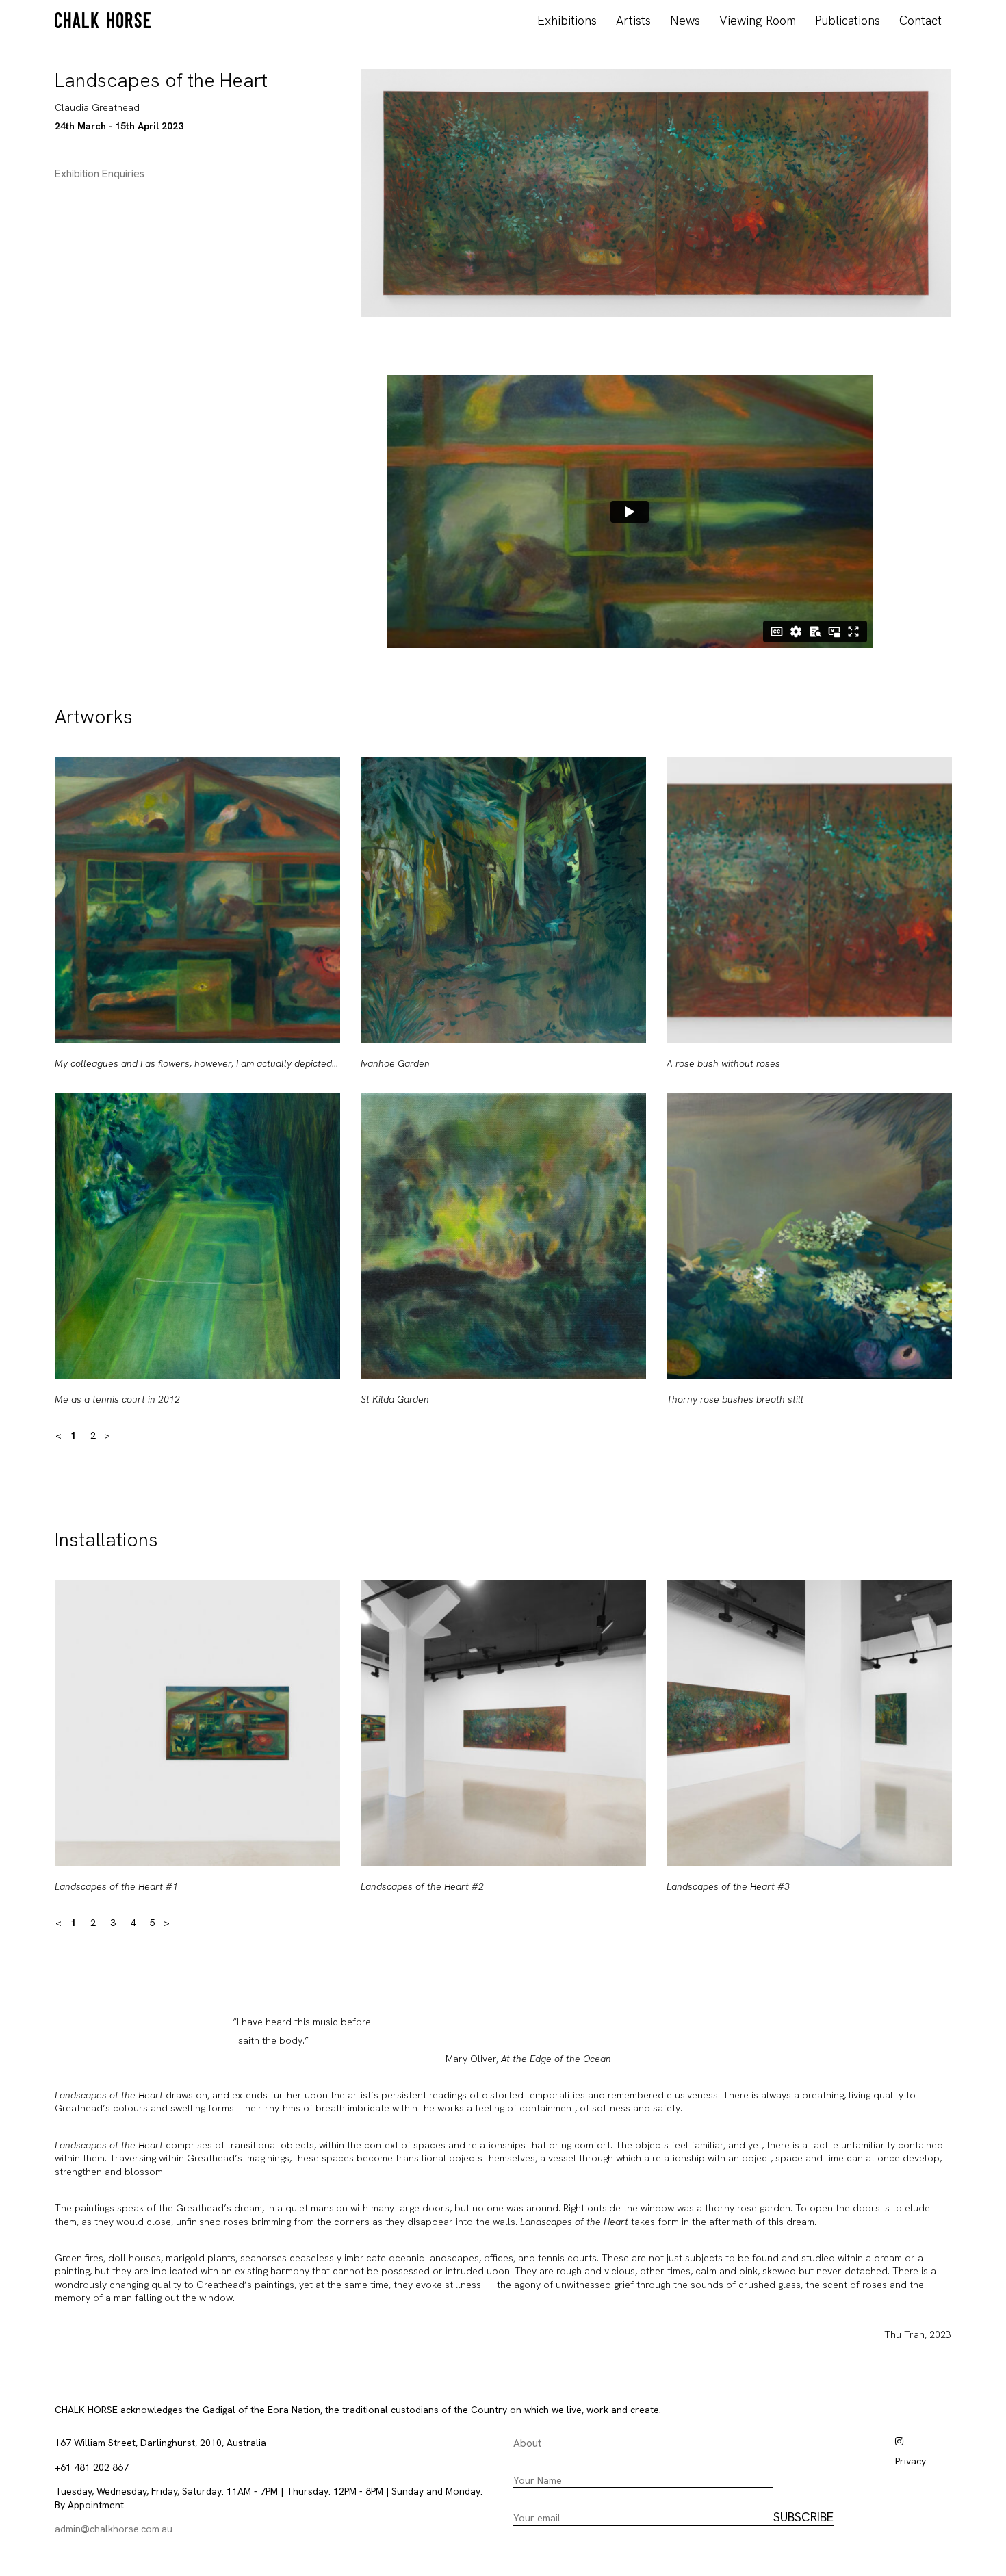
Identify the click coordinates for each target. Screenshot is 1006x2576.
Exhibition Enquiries (100, 174)
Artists (633, 20)
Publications (848, 20)
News (685, 20)
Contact (920, 20)
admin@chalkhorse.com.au (114, 2529)
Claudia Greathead (97, 107)
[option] (197, 1093)
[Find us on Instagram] (899, 2441)
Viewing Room (758, 20)
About (527, 2443)
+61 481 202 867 (92, 2467)
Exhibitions (567, 20)
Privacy (911, 2461)
